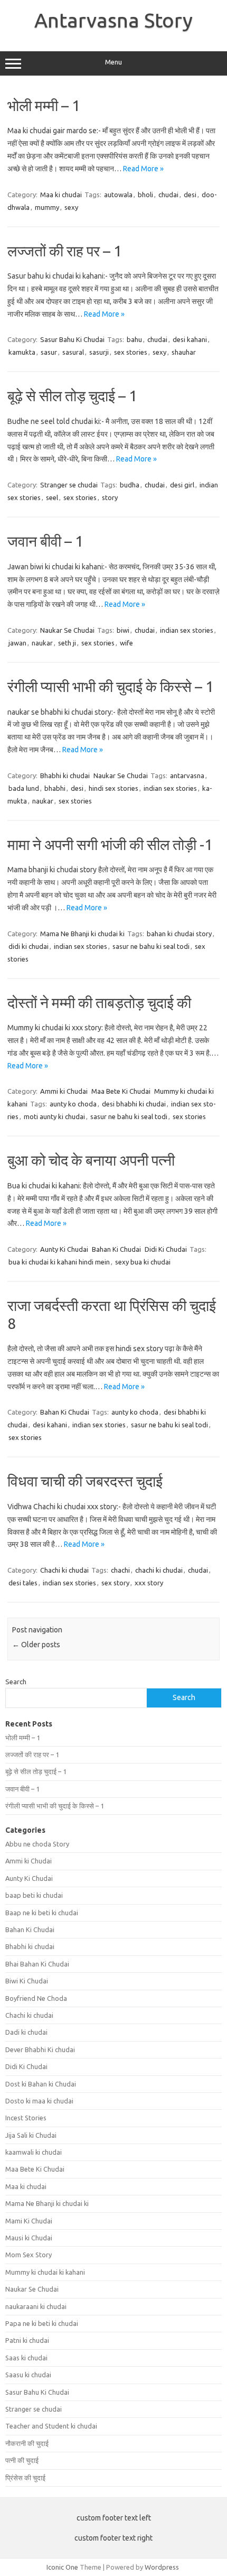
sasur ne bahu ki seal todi (151, 946)
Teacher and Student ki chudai (51, 2426)
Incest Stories (26, 2118)
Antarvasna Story (113, 20)
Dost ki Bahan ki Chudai (41, 2084)
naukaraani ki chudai (36, 2306)
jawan (17, 643)
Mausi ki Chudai (29, 2238)
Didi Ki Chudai (166, 1249)
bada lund (24, 788)
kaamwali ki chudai (34, 2152)
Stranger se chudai (69, 485)
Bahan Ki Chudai (116, 1249)
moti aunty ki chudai (54, 1116)
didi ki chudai (29, 946)
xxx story (149, 1583)
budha (130, 485)
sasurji (99, 352)
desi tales (23, 1583)
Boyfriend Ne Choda (36, 1998)
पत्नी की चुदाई (22, 2460)
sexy (71, 207)
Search (16, 1682)
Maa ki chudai (61, 195)
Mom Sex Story (29, 2255)
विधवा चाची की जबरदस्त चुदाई (85, 1481)
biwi (123, 630)
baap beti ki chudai (34, 1895)
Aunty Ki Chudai (64, 1249)
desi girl (182, 485)
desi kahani (190, 339)
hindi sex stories (113, 788)
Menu (113, 62)
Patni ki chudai (27, 2340)
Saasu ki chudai (28, 2375)
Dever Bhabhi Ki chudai (40, 2049)
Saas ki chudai (26, 2358)
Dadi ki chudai (26, 2032)
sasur (49, 352)
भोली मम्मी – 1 (44, 105)
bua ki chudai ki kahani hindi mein (59, 1262)
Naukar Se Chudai (67, 630)
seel (52, 497)
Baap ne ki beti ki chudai (42, 1913)
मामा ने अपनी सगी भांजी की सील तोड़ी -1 (110, 844)
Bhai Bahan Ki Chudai (37, 1964)
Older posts (36, 1645)
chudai (168, 195)
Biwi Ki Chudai (27, 1981)
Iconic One (62, 2567)
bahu (134, 339)
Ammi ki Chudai (64, 1091)
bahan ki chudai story (179, 934)
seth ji (67, 643)
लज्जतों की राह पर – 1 (65, 251)
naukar (42, 643)
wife (126, 643)
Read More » (143, 169)
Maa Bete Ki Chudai (121, 1091)
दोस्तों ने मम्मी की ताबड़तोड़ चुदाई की (99, 1003)
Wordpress (162, 2567)
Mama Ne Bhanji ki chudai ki (82, 934)
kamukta (22, 352)
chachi (120, 1570)
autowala (118, 195)
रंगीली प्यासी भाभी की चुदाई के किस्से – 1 (111, 686)
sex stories (131, 352)
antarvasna (187, 775)
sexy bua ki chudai (143, 1262)
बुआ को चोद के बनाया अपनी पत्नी (91, 1160)
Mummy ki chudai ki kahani (45, 2272)
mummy (47, 207)
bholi (145, 195)
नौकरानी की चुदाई (27, 2443)
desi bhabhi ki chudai (134, 1104)
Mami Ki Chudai (29, 2221)
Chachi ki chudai (64, 1570)
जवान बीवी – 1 (45, 541)
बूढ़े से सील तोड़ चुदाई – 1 (72, 396)
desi (190, 195)
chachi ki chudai (159, 1570)
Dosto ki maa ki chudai (39, 2101)
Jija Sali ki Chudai (31, 2135)
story (110, 497)
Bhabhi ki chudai (65, 775)
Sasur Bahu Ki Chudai (72, 339)
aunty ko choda (73, 1104)
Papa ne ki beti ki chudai (42, 2323)
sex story (115, 1583)
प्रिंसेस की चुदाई (25, 2478)
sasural (73, 352)
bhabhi (55, 788)
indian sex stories (187, 630)
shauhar (184, 352)
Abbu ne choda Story (37, 1844)
